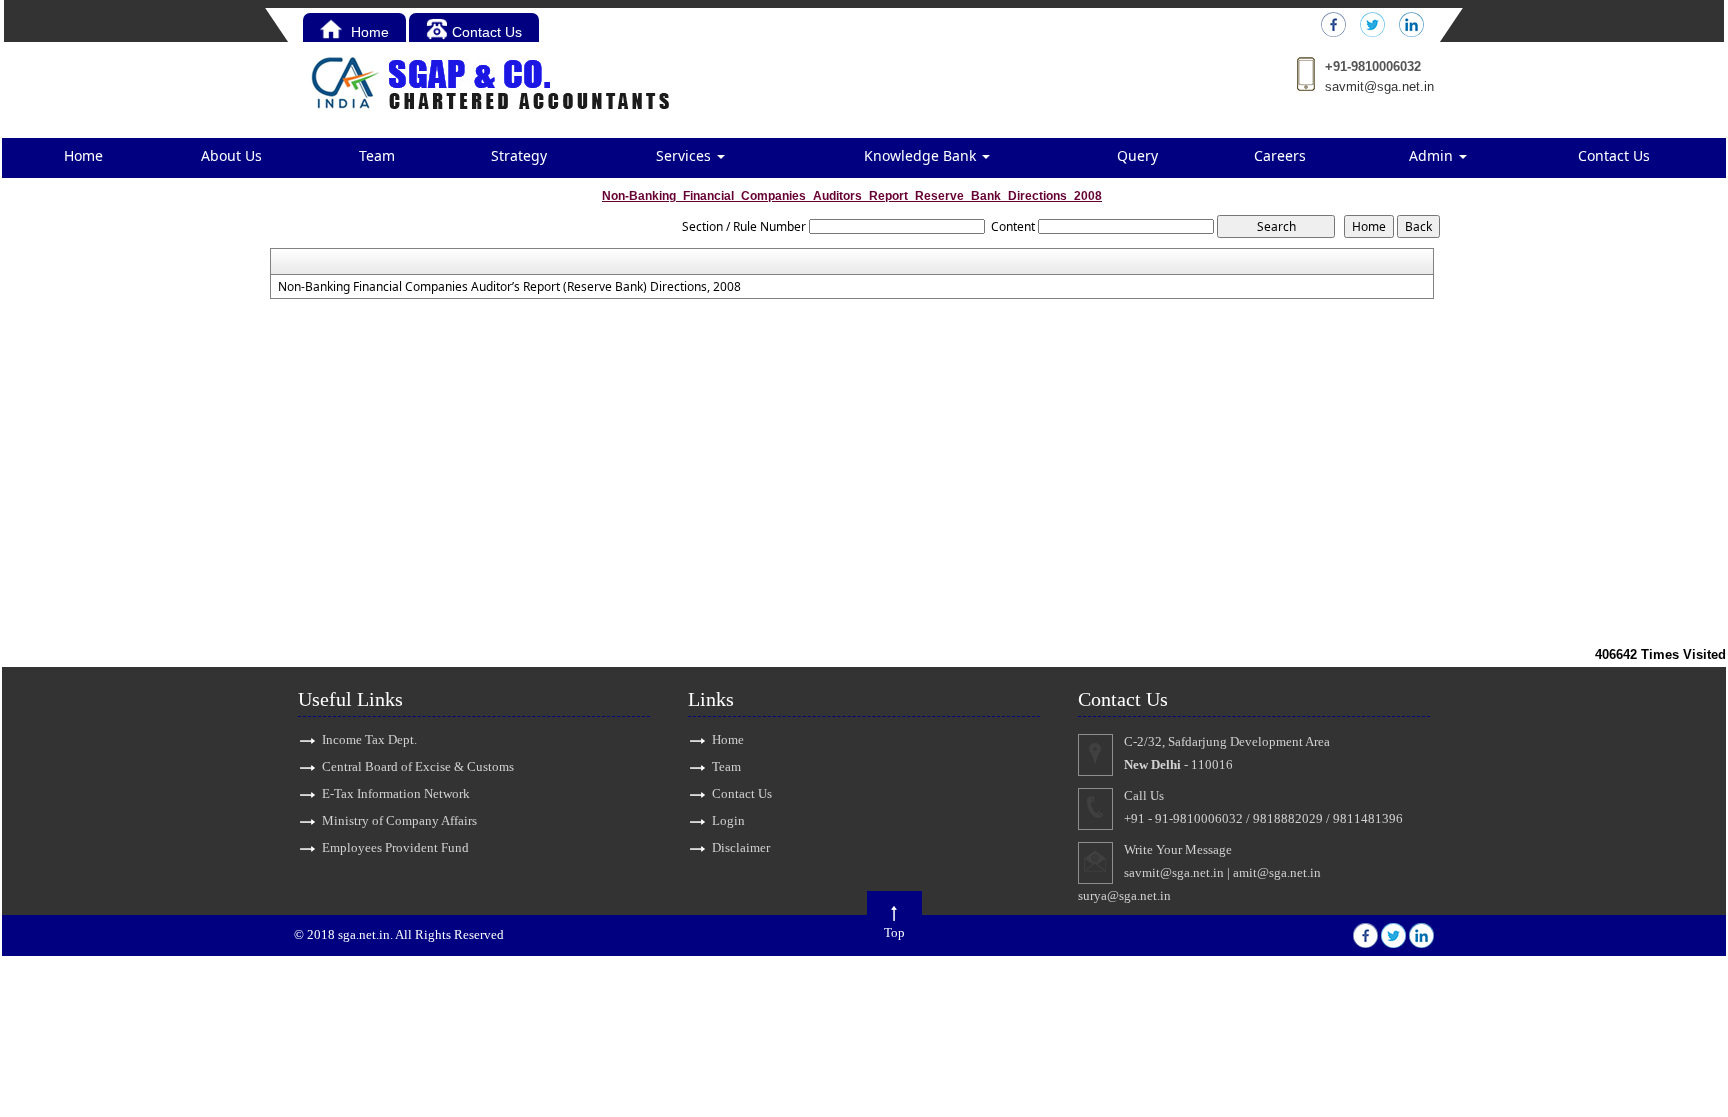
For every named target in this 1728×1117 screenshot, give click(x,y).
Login (728, 820)
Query (1137, 155)
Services (685, 155)
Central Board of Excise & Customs (418, 766)
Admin (1433, 155)
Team (377, 155)
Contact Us (487, 32)
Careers (1280, 155)
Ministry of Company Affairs (399, 820)
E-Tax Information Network (396, 793)
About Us (231, 155)
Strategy (519, 155)
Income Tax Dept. (369, 739)
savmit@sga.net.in (1379, 86)
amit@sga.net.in (1277, 872)
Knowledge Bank (922, 155)
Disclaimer (741, 847)
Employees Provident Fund (395, 847)
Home (368, 32)
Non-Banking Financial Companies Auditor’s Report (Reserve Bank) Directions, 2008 (509, 287)
